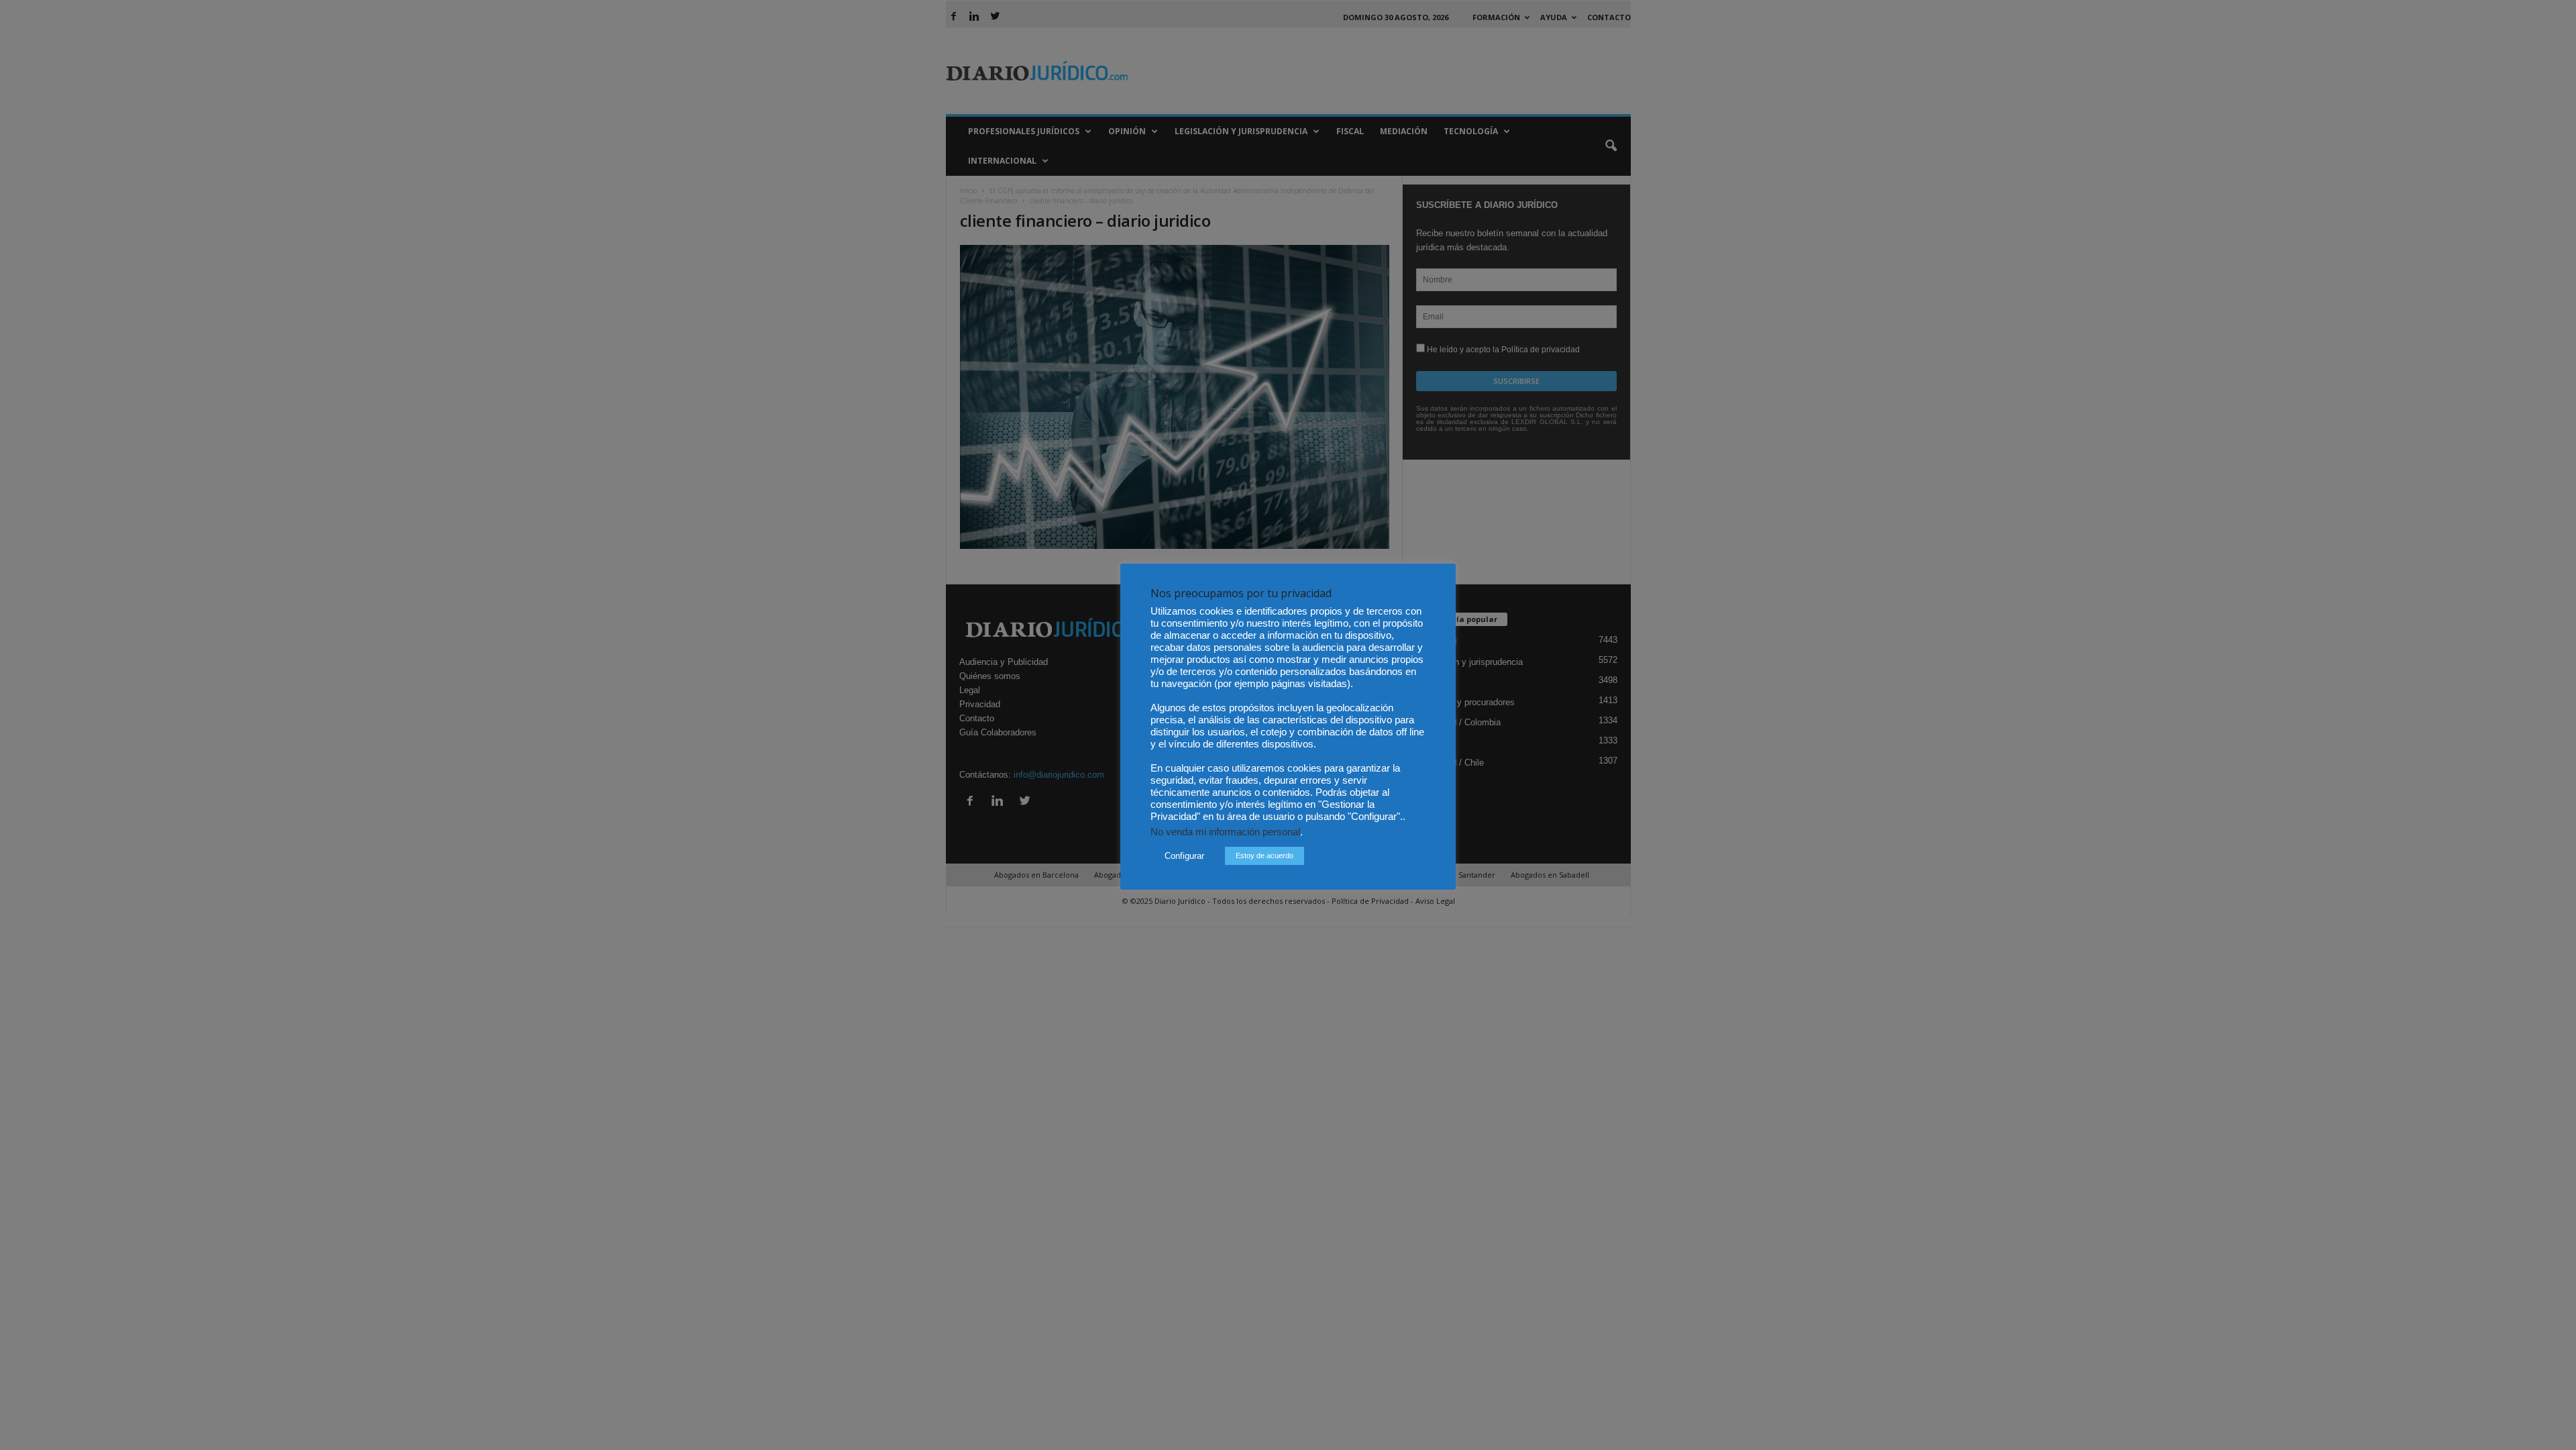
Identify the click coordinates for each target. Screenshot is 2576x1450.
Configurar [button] (1184, 856)
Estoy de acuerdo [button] (1265, 856)
